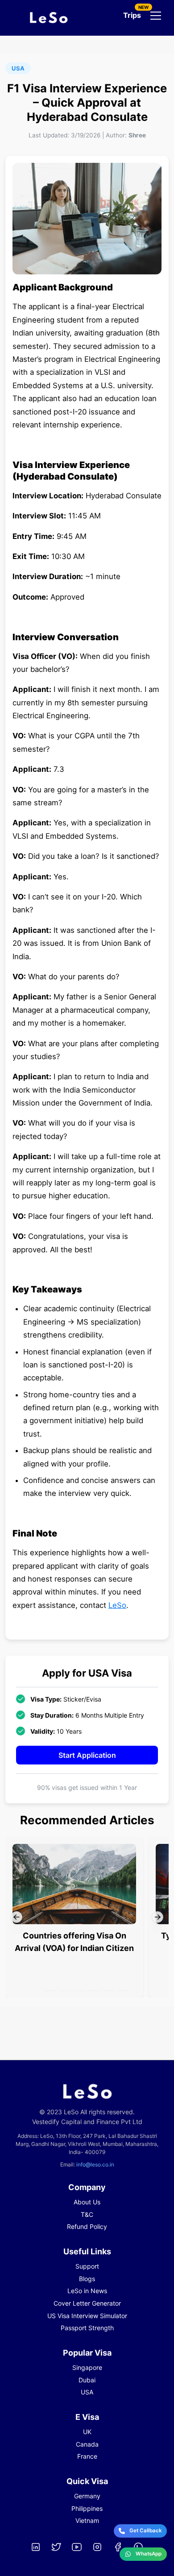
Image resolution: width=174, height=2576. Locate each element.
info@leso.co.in (95, 2164)
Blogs (87, 2279)
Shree (137, 135)
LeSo (117, 1605)
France (87, 2456)
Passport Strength (87, 2328)
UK (87, 2432)
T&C (87, 2214)
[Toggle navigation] (156, 16)
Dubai (87, 2380)
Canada (87, 2444)
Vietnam (87, 2520)
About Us (87, 2202)
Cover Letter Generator (87, 2303)
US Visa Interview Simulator (87, 2316)
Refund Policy (87, 2226)
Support (87, 2266)
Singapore (87, 2367)
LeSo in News (87, 2291)
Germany (87, 2496)
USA (87, 2392)
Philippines (87, 2508)
